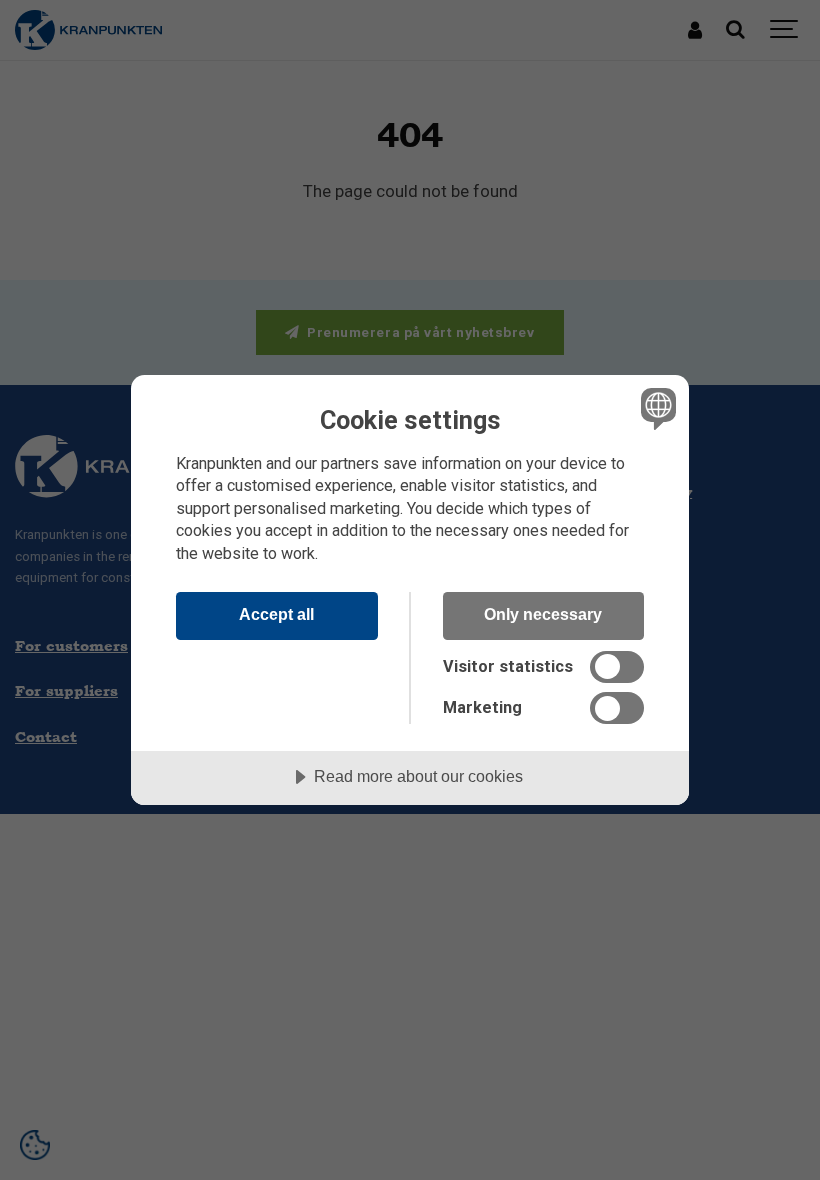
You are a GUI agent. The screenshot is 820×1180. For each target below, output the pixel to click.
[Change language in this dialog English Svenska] (656, 409)
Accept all (276, 614)
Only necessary (543, 614)
